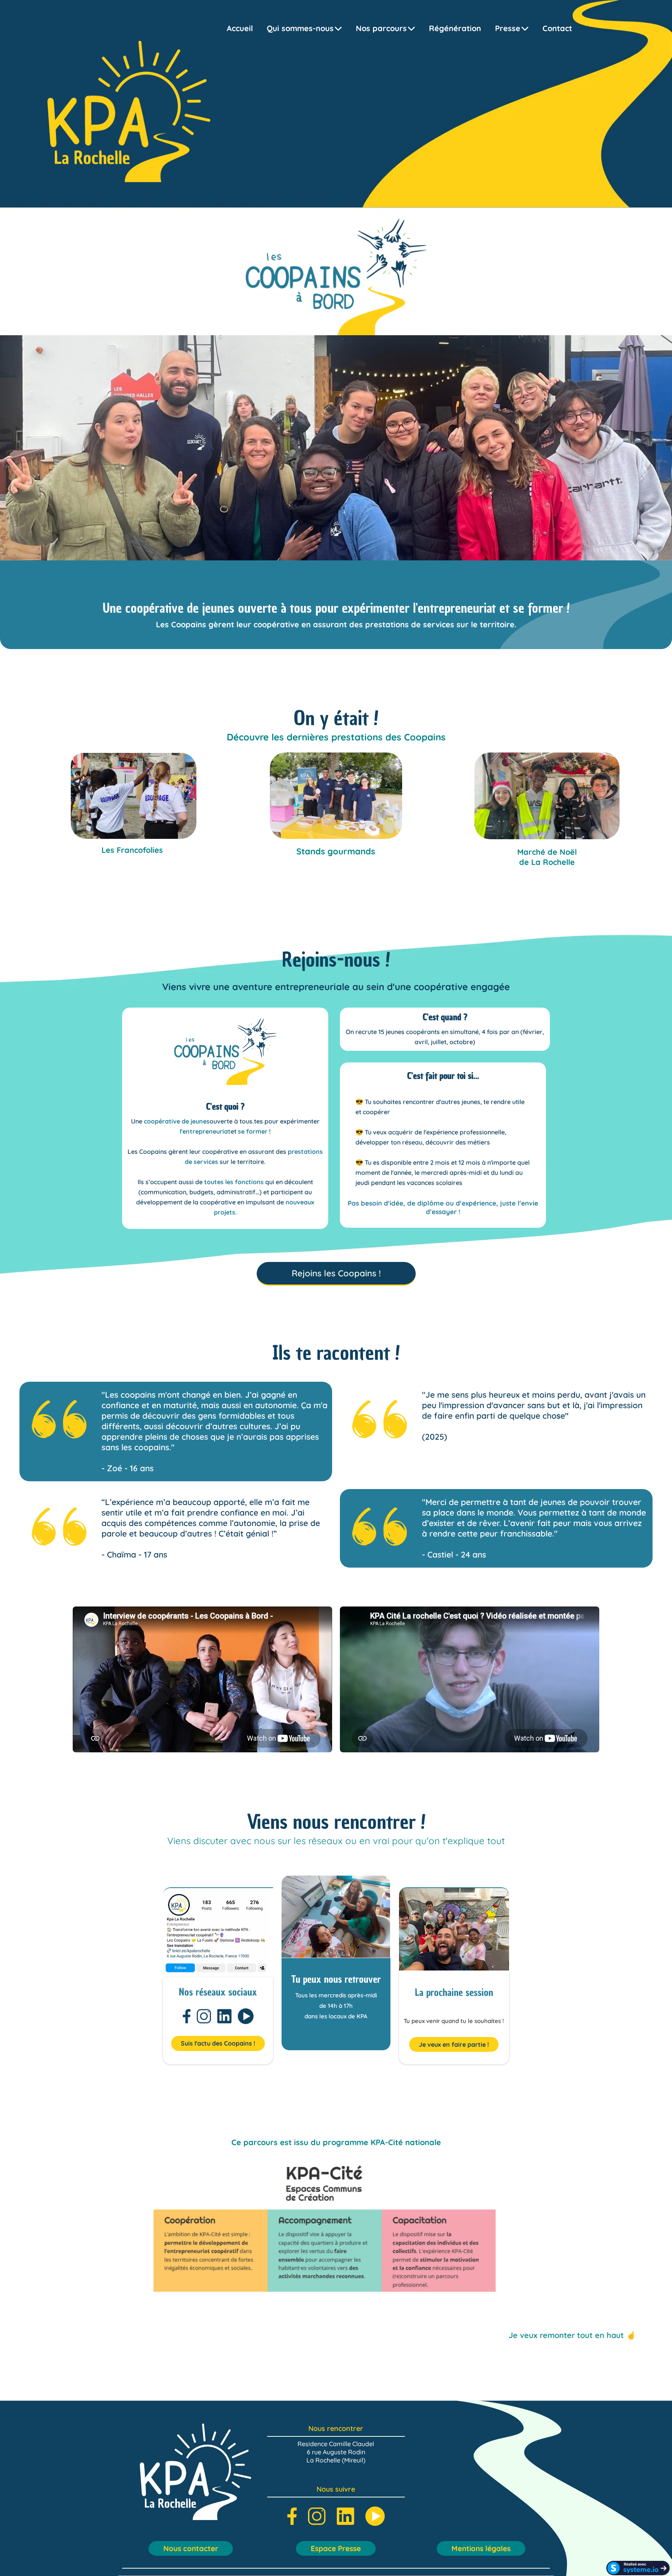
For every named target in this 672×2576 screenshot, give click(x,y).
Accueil (240, 28)
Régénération (455, 28)
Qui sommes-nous (300, 28)
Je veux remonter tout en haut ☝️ (572, 2335)
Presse (508, 28)
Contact (557, 28)
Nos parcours (381, 28)
